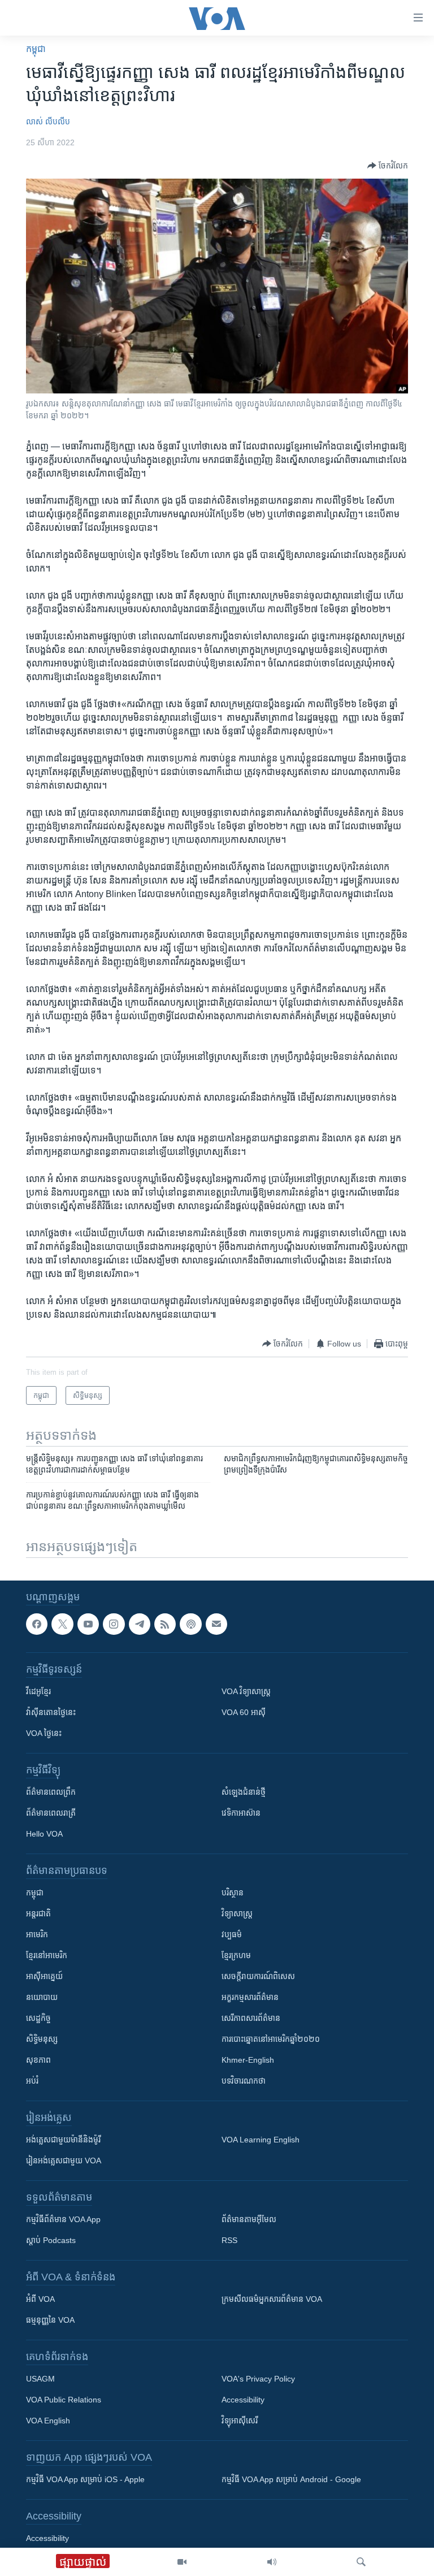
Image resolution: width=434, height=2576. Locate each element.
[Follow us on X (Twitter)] (62, 1624)
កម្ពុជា (36, 49)
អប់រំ (32, 2081)
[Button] (388, 166)
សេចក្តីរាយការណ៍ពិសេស (258, 1976)
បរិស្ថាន (233, 1893)
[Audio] (272, 2562)
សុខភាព (38, 2060)
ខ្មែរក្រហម (236, 1955)
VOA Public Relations (64, 2400)
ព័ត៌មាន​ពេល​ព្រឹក (51, 1792)
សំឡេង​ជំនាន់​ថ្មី (244, 1792)
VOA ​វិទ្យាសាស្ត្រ (246, 1691)
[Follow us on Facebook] (37, 1624)
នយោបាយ (42, 1997)
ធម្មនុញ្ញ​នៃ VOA (50, 2320)
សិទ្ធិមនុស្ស (42, 2039)
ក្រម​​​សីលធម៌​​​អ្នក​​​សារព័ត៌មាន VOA (272, 2299)
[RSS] (165, 1624)
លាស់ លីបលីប (48, 122)
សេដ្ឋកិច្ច (38, 2018)
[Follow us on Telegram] (140, 1624)
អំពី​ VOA (40, 2299)
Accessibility (243, 2400)
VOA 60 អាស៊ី (244, 1712)
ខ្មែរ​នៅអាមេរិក (47, 1955)
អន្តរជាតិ (38, 1913)
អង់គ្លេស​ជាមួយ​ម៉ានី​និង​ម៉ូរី (63, 2140)
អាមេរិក (37, 1934)
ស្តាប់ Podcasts (51, 2240)
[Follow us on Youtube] (88, 1624)
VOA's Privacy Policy (258, 2379)
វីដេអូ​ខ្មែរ (38, 1691)
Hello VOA (44, 1834)
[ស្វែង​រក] (361, 2562)
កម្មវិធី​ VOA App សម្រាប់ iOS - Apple (85, 2479)
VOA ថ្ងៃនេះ (44, 1733)
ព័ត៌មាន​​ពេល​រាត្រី (51, 1813)
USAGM (40, 2379)
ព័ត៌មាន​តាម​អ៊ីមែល (249, 2219)
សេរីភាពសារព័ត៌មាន (251, 2018)
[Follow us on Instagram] (114, 1624)
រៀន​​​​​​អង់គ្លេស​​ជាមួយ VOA (64, 2161)
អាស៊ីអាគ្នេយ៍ (44, 1976)
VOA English (48, 2421)
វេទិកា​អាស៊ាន (241, 1813)
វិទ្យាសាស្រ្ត (237, 1913)
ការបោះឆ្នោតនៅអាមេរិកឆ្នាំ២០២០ (271, 2039)
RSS (229, 2240)
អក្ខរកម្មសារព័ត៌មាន (250, 1997)
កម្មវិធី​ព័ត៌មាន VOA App (63, 2219)
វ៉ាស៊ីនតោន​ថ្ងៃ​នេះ (51, 1712)
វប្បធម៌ (232, 1934)
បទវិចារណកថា (244, 2081)
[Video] (182, 2562)
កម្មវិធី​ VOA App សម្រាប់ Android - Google (291, 2479)
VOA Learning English (261, 2140)
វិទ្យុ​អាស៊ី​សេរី (240, 2421)
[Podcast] (190, 1624)
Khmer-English (248, 2060)
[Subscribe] (216, 1624)
